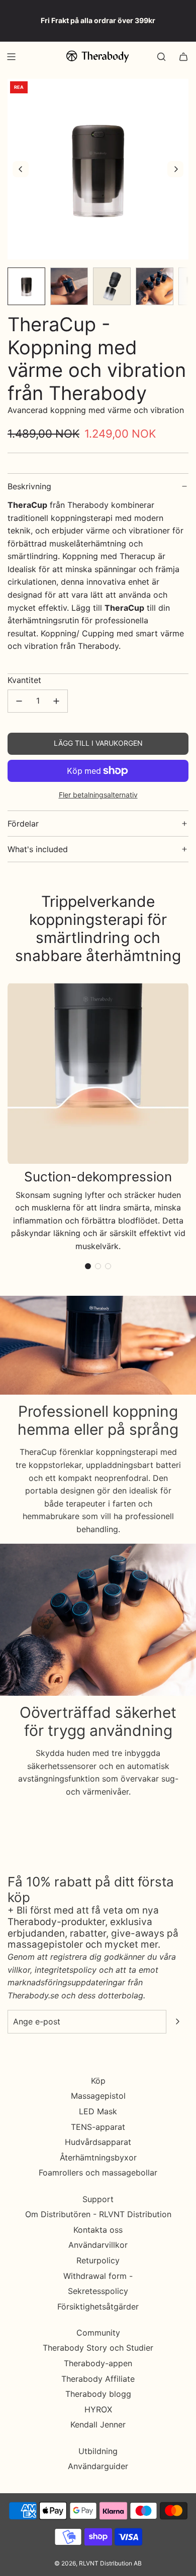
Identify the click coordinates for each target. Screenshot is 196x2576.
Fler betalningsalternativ (98, 795)
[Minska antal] (19, 701)
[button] (21, 169)
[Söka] (161, 57)
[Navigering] (11, 57)
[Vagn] (183, 57)
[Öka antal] (56, 701)
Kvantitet (24, 680)
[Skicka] (177, 2021)
